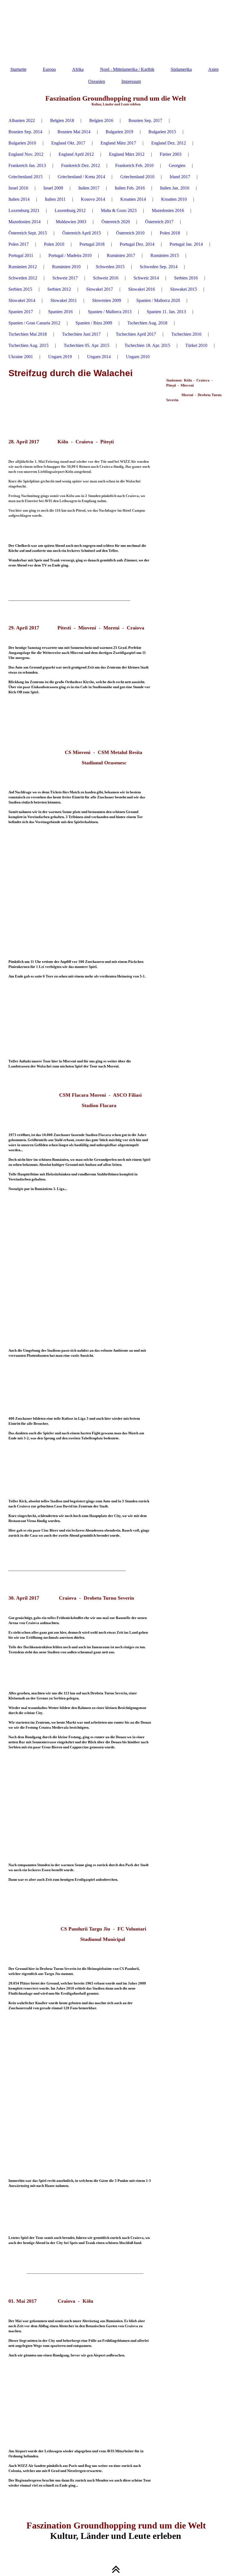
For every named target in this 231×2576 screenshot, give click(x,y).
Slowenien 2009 (107, 300)
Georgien (177, 165)
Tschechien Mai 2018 (28, 334)
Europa (49, 69)
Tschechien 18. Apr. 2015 (147, 345)
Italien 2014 (19, 199)
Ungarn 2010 (138, 357)
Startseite (18, 69)
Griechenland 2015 (25, 177)
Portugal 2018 (92, 244)
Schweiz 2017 (65, 278)
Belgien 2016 (101, 120)
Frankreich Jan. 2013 (27, 165)
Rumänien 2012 (23, 267)
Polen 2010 (54, 244)
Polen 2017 (19, 244)
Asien (213, 69)
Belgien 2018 (62, 120)
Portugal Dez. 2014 (137, 244)
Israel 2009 (53, 188)
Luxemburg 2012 (70, 210)
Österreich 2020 (116, 222)
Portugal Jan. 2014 (186, 244)
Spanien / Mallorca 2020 (158, 300)
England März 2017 (118, 143)
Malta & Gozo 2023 (119, 210)
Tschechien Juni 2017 (81, 334)
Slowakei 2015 (184, 289)
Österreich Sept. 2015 (28, 233)
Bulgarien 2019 (119, 132)
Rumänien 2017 (121, 255)
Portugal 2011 (21, 255)
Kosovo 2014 (93, 199)
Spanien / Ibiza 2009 (94, 323)
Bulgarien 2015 (162, 132)
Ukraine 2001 (21, 357)
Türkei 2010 (196, 345)
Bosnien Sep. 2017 (145, 120)
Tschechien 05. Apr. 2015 (86, 345)
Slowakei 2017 (100, 289)
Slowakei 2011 (64, 300)
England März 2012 (127, 154)
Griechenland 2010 (137, 177)
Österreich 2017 (159, 222)
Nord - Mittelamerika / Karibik (127, 69)
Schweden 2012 (23, 278)
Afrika (78, 69)
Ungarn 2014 (99, 357)
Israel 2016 (18, 188)
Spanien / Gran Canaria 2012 (34, 323)
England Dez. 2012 (169, 143)
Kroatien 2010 (174, 199)
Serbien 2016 (186, 278)
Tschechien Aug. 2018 (147, 323)
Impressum (131, 81)
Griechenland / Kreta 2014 (81, 177)
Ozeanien (97, 81)
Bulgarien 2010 (22, 143)
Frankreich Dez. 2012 (81, 165)
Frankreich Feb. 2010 (134, 165)
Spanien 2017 (21, 312)
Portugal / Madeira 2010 (70, 255)
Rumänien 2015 (165, 255)
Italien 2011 (55, 199)
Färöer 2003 (171, 154)
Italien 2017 (89, 188)
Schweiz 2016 (106, 278)
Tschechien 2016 (186, 334)
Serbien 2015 (20, 289)
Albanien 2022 (22, 120)
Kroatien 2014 (133, 199)
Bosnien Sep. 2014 (25, 132)
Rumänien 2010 (66, 267)
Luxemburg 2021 (24, 210)
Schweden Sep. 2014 (159, 267)
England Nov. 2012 (26, 154)
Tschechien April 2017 (136, 334)
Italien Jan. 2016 (175, 188)
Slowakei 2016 (142, 289)
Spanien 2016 (60, 312)
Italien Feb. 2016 (130, 188)
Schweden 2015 (110, 267)
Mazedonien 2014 (25, 222)
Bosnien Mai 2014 (74, 132)
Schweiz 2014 (146, 278)
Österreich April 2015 (82, 233)
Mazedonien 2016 (168, 210)
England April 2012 (76, 154)
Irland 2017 (180, 177)
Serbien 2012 (59, 289)
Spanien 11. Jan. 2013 (166, 312)
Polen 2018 (170, 233)
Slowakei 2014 (22, 300)
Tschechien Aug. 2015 (28, 345)
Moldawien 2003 (71, 222)
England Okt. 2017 (68, 143)
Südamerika (181, 69)
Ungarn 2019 (60, 357)
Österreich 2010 (130, 233)
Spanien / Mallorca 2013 (110, 312)
